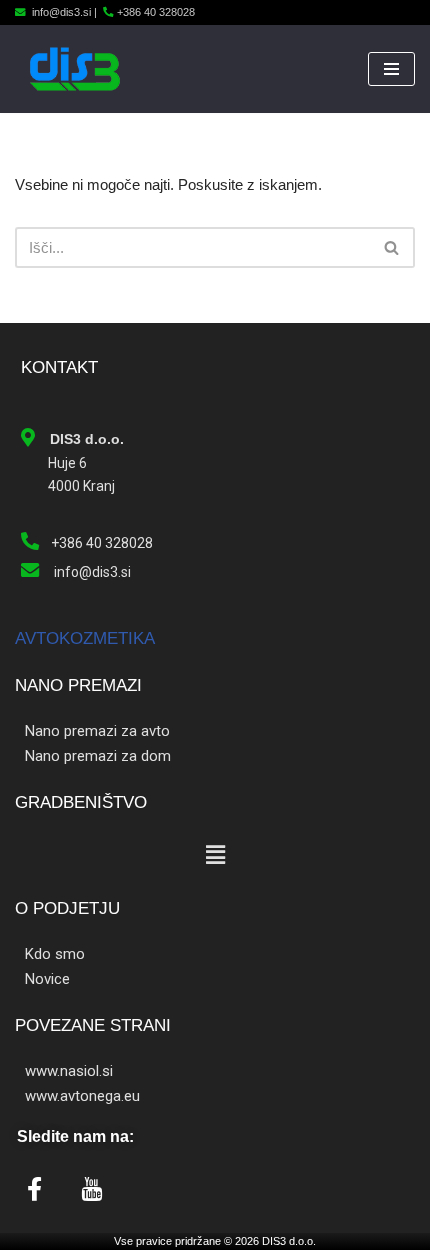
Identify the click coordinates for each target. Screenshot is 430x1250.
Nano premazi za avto (97, 731)
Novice (47, 979)
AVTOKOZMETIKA (85, 638)
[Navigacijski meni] (391, 69)
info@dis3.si (61, 12)
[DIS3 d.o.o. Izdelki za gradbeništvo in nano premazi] (75, 69)
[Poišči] (392, 247)
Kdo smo (55, 954)
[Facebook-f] (34, 1189)
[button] (215, 855)
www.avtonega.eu (82, 1096)
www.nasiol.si (69, 1071)
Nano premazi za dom (98, 756)
